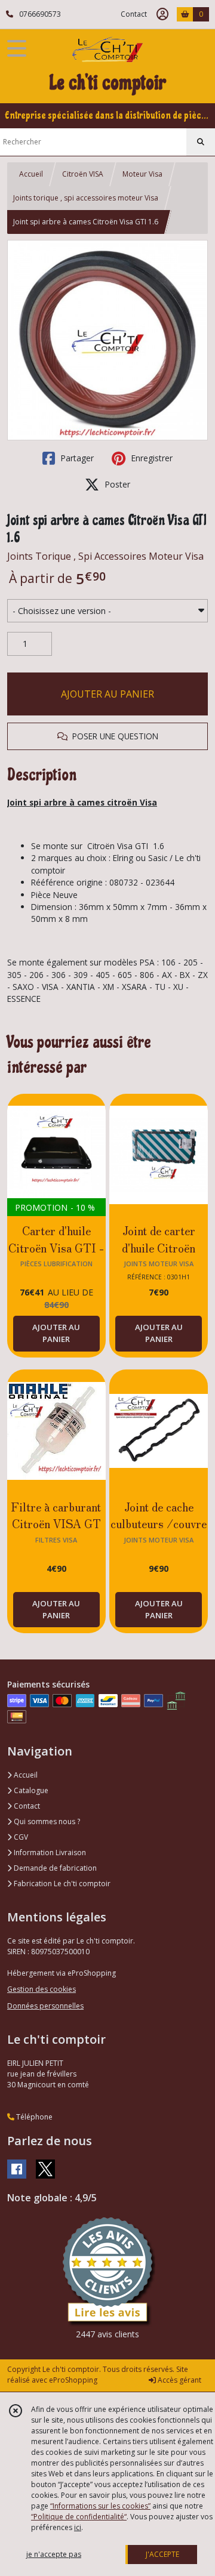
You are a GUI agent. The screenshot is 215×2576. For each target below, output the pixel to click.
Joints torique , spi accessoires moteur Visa (86, 198)
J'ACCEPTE (162, 2554)
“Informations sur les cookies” (100, 2506)
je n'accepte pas (54, 2554)
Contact (134, 14)
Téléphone (33, 2117)
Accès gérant (179, 2380)
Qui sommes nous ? (46, 1821)
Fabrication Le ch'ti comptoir (61, 1884)
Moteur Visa (142, 174)
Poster (116, 484)
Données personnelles (45, 2006)
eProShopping (73, 2380)
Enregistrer (150, 458)
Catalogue (30, 1790)
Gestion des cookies (42, 1989)
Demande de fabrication (54, 1868)
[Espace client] (162, 14)
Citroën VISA (83, 174)
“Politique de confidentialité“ (79, 2517)
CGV (20, 1837)
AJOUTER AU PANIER (107, 694)
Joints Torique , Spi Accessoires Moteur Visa (105, 556)
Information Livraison (49, 1852)
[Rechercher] (201, 142)
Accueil (31, 174)
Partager (76, 458)
